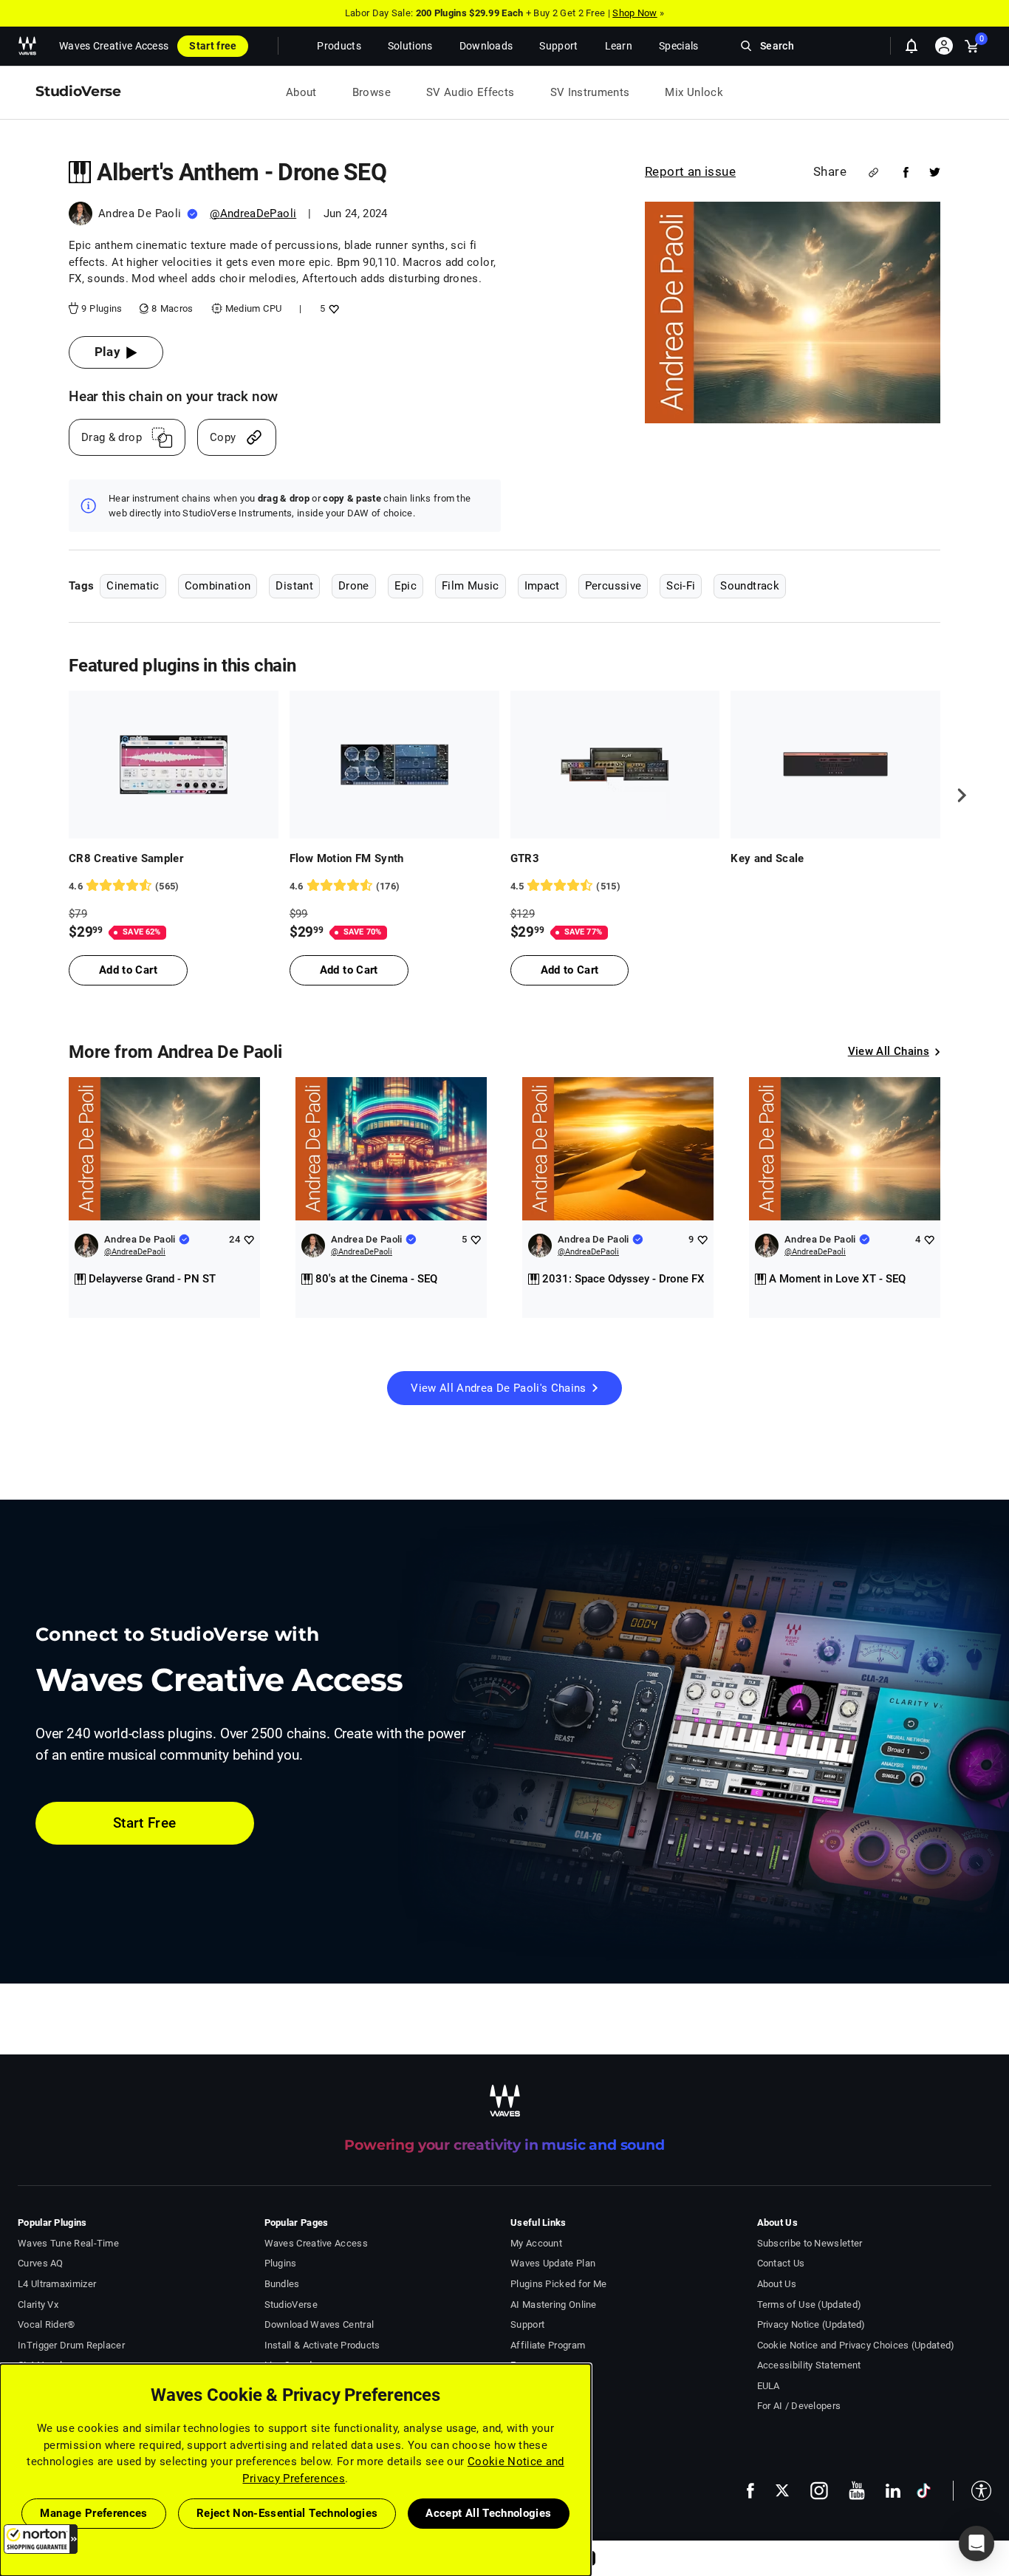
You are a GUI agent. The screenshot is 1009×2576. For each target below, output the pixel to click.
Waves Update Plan (553, 2263)
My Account (536, 2243)
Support (527, 2324)
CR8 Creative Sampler (126, 858)
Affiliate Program (548, 2345)
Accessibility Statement (809, 2365)
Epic (406, 586)
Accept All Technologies (488, 2513)
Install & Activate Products (322, 2345)
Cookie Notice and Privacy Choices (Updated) (856, 2345)
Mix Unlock (694, 92)
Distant (294, 586)
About (301, 92)
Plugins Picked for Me (558, 2284)
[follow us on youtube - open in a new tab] (857, 2490)
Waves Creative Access (114, 46)
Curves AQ (41, 2263)
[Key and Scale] (835, 765)
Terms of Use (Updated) (810, 2305)
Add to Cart (128, 970)
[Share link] (873, 172)
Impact (542, 586)
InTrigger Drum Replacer (71, 2345)
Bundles (282, 2284)
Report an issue (690, 171)
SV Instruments (590, 92)
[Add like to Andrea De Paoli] (249, 1239)
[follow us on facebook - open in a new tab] (750, 2491)
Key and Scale (767, 858)
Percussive (613, 586)
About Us (777, 2284)
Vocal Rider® (47, 2324)
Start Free (145, 1823)
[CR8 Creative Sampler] (174, 765)
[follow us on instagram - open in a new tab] (819, 2491)
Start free (213, 46)
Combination (218, 586)
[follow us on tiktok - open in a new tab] (924, 2491)
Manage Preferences (93, 2513)
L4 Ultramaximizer (57, 2284)
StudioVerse (291, 2305)
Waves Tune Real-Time (68, 2243)
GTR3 (525, 858)
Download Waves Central (319, 2324)
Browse (372, 92)
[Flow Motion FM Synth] (394, 765)
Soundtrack (750, 586)
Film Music (471, 586)
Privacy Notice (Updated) (811, 2324)
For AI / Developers (799, 2406)
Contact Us (781, 2263)
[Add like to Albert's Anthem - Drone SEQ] (332, 308)
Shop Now (635, 13)
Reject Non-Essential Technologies (287, 2513)
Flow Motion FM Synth (347, 858)
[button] (41, 2539)
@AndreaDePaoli (253, 213)
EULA (769, 2386)
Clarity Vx (38, 2305)
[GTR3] (615, 765)
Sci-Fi (681, 586)
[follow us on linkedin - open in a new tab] (893, 2490)
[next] (957, 796)
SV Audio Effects (471, 92)
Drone (354, 586)
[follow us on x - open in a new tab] (782, 2491)
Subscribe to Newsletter (810, 2243)
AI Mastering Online (554, 2305)
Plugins (281, 2263)
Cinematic (133, 586)
